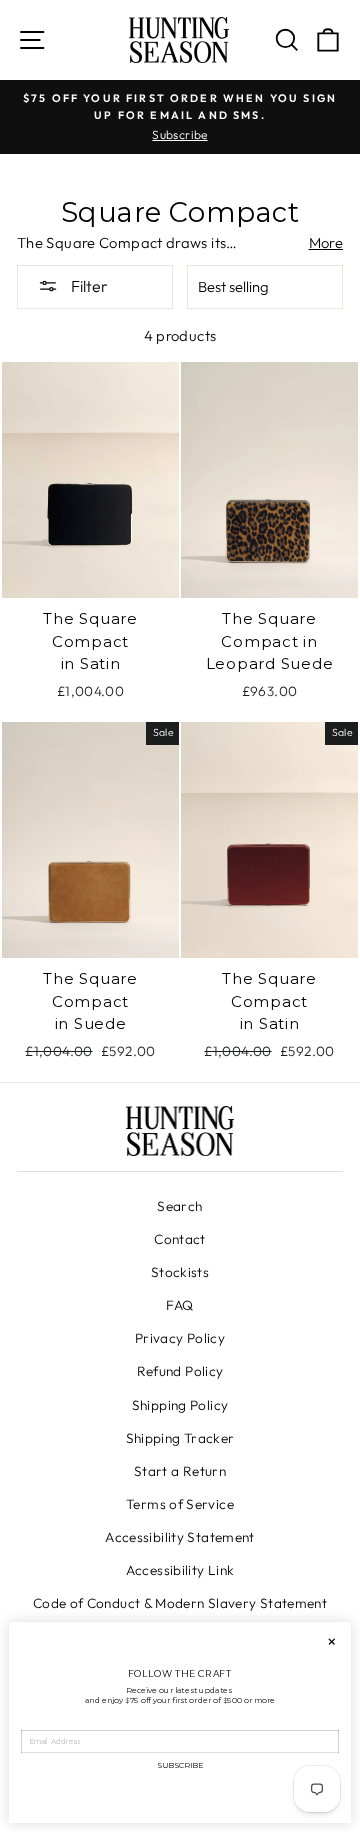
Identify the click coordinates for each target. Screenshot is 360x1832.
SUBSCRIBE (180, 1764)
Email (32, 1723)
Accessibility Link (180, 1570)
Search (179, 1206)
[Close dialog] (332, 1641)
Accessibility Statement (179, 1537)
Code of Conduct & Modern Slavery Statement (180, 1603)
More (326, 242)
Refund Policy (180, 1371)
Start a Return (180, 1471)
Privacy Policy (180, 1338)
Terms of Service (180, 1504)
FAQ (179, 1305)
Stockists (180, 1272)
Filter (88, 286)
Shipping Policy (180, 1405)
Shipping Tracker (180, 1438)
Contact (180, 1239)
